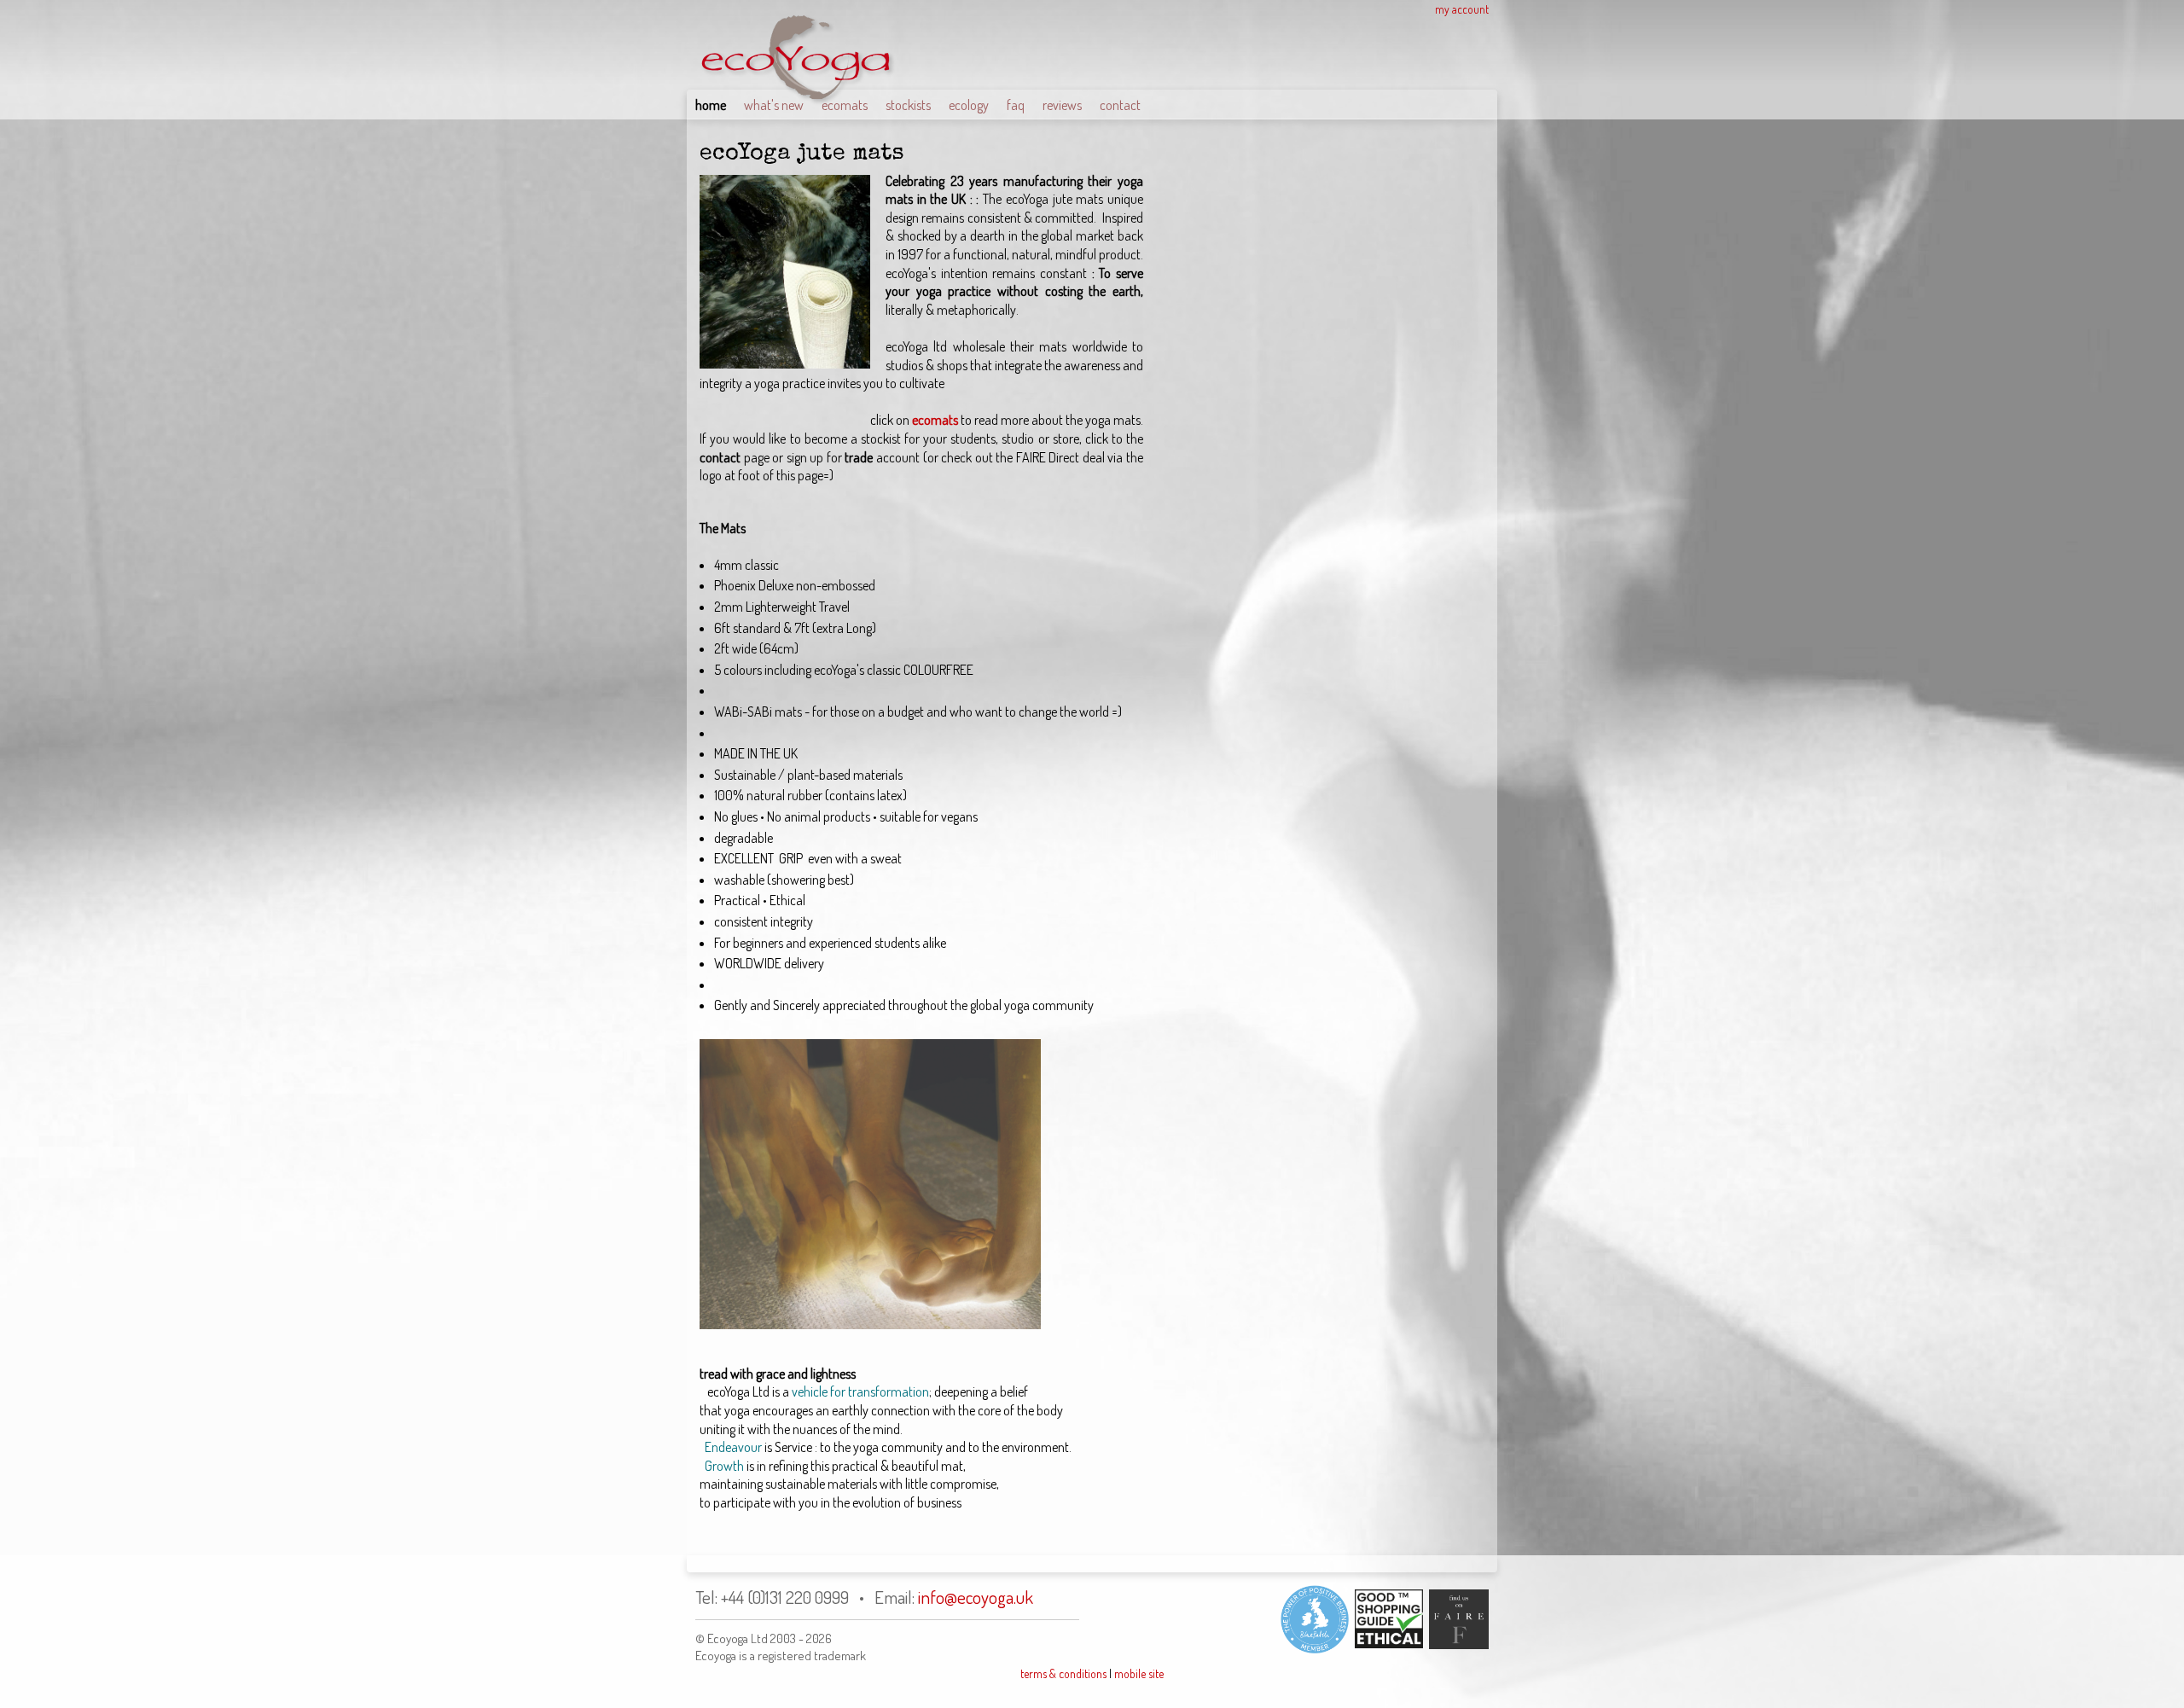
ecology (969, 105)
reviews (1062, 105)
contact (1120, 105)
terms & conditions (1063, 1673)
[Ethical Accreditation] (1386, 1619)
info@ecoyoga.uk (976, 1597)
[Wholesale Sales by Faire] (1456, 1619)
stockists (908, 105)
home (711, 105)
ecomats (845, 105)
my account (1462, 9)
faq (1016, 105)
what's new (774, 105)
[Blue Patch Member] (1315, 1619)
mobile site (1139, 1673)
